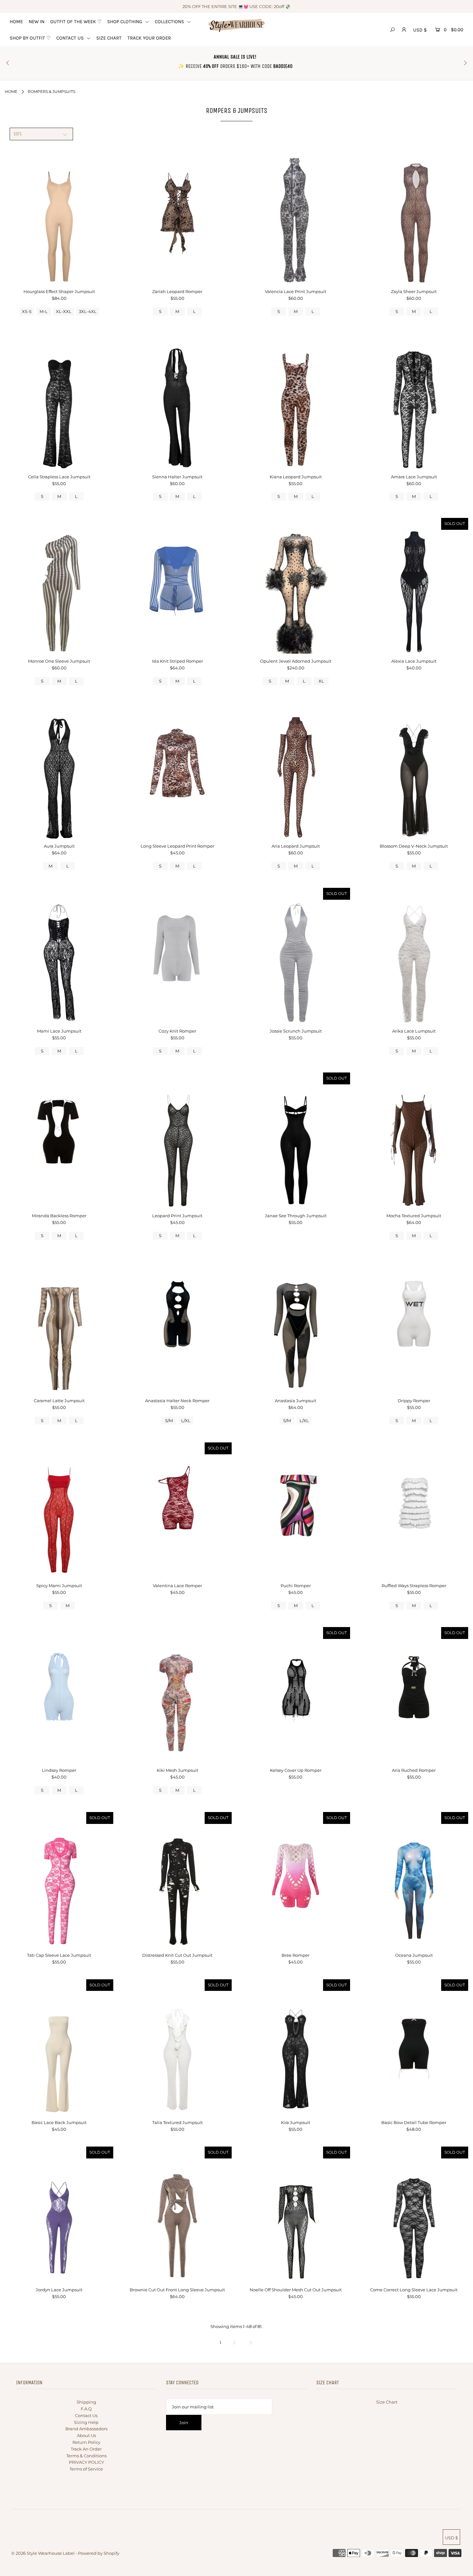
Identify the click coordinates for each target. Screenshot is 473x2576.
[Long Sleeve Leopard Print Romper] (177, 771)
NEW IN (37, 22)
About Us (86, 2435)
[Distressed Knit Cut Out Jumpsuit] (177, 1880)
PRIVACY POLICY (86, 2462)
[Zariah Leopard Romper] (177, 216)
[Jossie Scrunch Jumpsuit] (296, 956)
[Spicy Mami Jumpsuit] (59, 1510)
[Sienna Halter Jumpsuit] (177, 401)
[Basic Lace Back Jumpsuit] (59, 2047)
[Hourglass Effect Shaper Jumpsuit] (59, 216)
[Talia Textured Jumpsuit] (177, 2047)
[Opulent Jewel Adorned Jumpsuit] (296, 586)
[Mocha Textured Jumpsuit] (414, 1140)
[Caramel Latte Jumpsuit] (59, 1325)
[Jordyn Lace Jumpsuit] (59, 2214)
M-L (44, 311)
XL (321, 681)
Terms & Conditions (86, 2456)
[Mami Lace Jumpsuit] (59, 956)
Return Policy (86, 2442)
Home (11, 92)
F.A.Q (86, 2409)
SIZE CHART (109, 38)
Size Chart (387, 2402)
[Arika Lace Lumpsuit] (414, 956)
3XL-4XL (88, 311)
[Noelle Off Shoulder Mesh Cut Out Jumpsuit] (296, 2214)
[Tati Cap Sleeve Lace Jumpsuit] (59, 1880)
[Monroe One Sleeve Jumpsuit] (59, 586)
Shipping (86, 2402)
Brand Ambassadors (86, 2429)
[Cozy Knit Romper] (177, 956)
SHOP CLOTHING (125, 22)
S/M (169, 1421)
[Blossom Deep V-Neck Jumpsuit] (414, 771)
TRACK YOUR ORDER (149, 38)
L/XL (186, 1421)
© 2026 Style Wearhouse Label (43, 2553)
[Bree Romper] (296, 1880)
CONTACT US (71, 38)
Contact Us (86, 2415)
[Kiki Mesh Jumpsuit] (177, 1695)
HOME (16, 22)
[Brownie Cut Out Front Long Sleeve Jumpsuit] (177, 2214)
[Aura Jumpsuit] (59, 771)
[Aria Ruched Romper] (414, 1695)
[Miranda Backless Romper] (59, 1140)
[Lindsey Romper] (59, 1695)
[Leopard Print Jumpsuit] (177, 1140)
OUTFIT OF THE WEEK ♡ (76, 22)
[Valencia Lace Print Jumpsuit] (296, 216)
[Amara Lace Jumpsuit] (414, 401)
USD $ (420, 30)
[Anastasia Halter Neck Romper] (177, 1325)
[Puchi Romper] (296, 1510)
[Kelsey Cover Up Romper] (296, 1695)
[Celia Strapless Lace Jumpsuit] (59, 401)
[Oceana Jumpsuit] (414, 1880)
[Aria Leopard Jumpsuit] (296, 771)
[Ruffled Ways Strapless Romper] (414, 1510)
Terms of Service (86, 2469)
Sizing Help (86, 2422)
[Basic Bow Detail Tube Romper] (414, 2047)
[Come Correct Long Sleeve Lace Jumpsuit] (414, 2214)
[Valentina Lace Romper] (177, 1510)
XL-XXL (64, 311)
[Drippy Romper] (414, 1325)
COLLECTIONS (170, 22)
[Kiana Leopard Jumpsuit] (296, 401)
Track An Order (86, 2449)
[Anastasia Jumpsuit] (296, 1325)
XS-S (27, 311)
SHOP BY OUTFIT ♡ (30, 38)
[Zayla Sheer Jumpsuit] (414, 216)
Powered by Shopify (99, 2553)
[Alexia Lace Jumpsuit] (414, 586)
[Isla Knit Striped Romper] (177, 586)
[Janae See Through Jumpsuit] (296, 1140)
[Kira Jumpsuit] (296, 2047)
